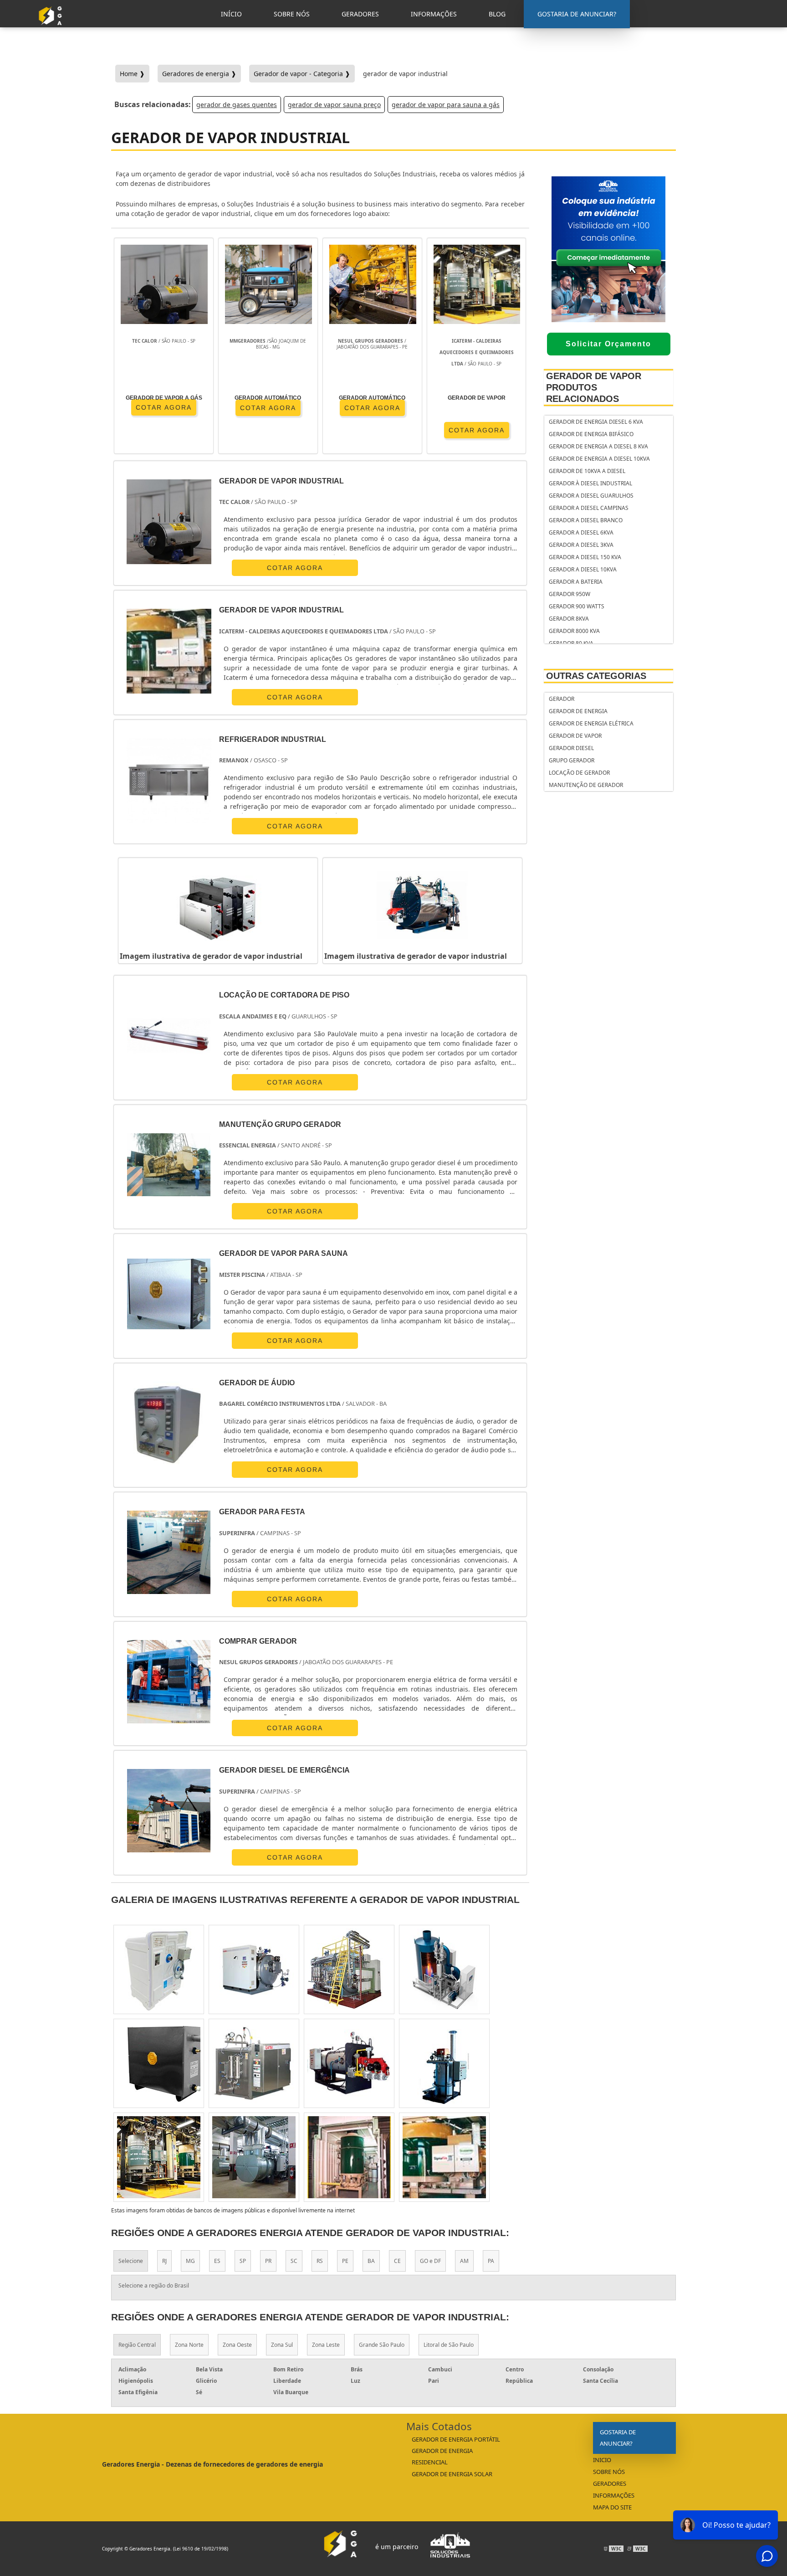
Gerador (562, 699)
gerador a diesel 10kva (583, 569)
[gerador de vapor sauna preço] (349, 2063)
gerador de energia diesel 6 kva (596, 422)
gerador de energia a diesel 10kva (599, 459)
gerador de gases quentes (237, 105)
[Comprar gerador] (169, 1682)
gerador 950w (570, 594)
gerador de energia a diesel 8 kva (598, 446)
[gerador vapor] (254, 1969)
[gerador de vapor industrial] (218, 905)
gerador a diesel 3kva (581, 545)
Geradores (610, 2483)
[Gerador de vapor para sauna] (169, 1294)
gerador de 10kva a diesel (587, 471)
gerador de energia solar (452, 2474)
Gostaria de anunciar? (618, 2438)
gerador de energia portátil (456, 2439)
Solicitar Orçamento (608, 344)
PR (268, 2261)
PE (345, 2261)
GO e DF (430, 2261)
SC (294, 2261)
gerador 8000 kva (574, 631)
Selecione (131, 2261)
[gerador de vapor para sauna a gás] (444, 2063)
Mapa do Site (612, 2507)
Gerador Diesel (571, 748)
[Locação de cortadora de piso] (169, 1036)
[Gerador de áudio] (169, 1423)
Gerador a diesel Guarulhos (591, 496)
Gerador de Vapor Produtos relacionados (594, 387)
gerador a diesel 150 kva (585, 557)
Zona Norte (189, 2345)
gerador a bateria (576, 582)
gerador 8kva (569, 619)
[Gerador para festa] (169, 1552)
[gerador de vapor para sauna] (444, 2157)
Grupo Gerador (572, 760)
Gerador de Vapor (575, 736)
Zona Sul (282, 2345)
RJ (164, 2261)
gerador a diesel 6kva (581, 532)
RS (320, 2261)
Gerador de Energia (578, 711)
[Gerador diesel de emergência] (169, 1811)
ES (217, 2261)
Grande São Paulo (382, 2345)
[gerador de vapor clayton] (159, 2157)
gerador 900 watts (577, 606)
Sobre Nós (609, 2472)
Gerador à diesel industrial (590, 483)
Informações (614, 2495)
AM (464, 2261)
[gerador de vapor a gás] (349, 2157)
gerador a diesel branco (586, 520)
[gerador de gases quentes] (254, 2063)
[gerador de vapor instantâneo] (254, 2157)
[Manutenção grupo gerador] (169, 1165)
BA (371, 2261)
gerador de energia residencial (442, 2456)
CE (397, 2261)
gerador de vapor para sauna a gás (446, 105)
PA (491, 2261)
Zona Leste (326, 2345)
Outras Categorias (596, 676)
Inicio (602, 2460)
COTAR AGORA (268, 408)
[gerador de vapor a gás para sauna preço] (159, 2063)
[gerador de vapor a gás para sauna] (159, 1969)
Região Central (137, 2345)
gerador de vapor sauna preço (334, 105)
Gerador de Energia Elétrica (591, 723)
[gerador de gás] (444, 1969)
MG (190, 2261)
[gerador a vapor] (349, 1969)
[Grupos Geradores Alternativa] (52, 29)
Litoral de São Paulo (449, 2345)
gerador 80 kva (571, 643)
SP (243, 2261)
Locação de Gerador (579, 773)
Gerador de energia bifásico (591, 434)
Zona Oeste (237, 2345)
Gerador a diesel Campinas (589, 508)
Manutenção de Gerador (586, 785)
